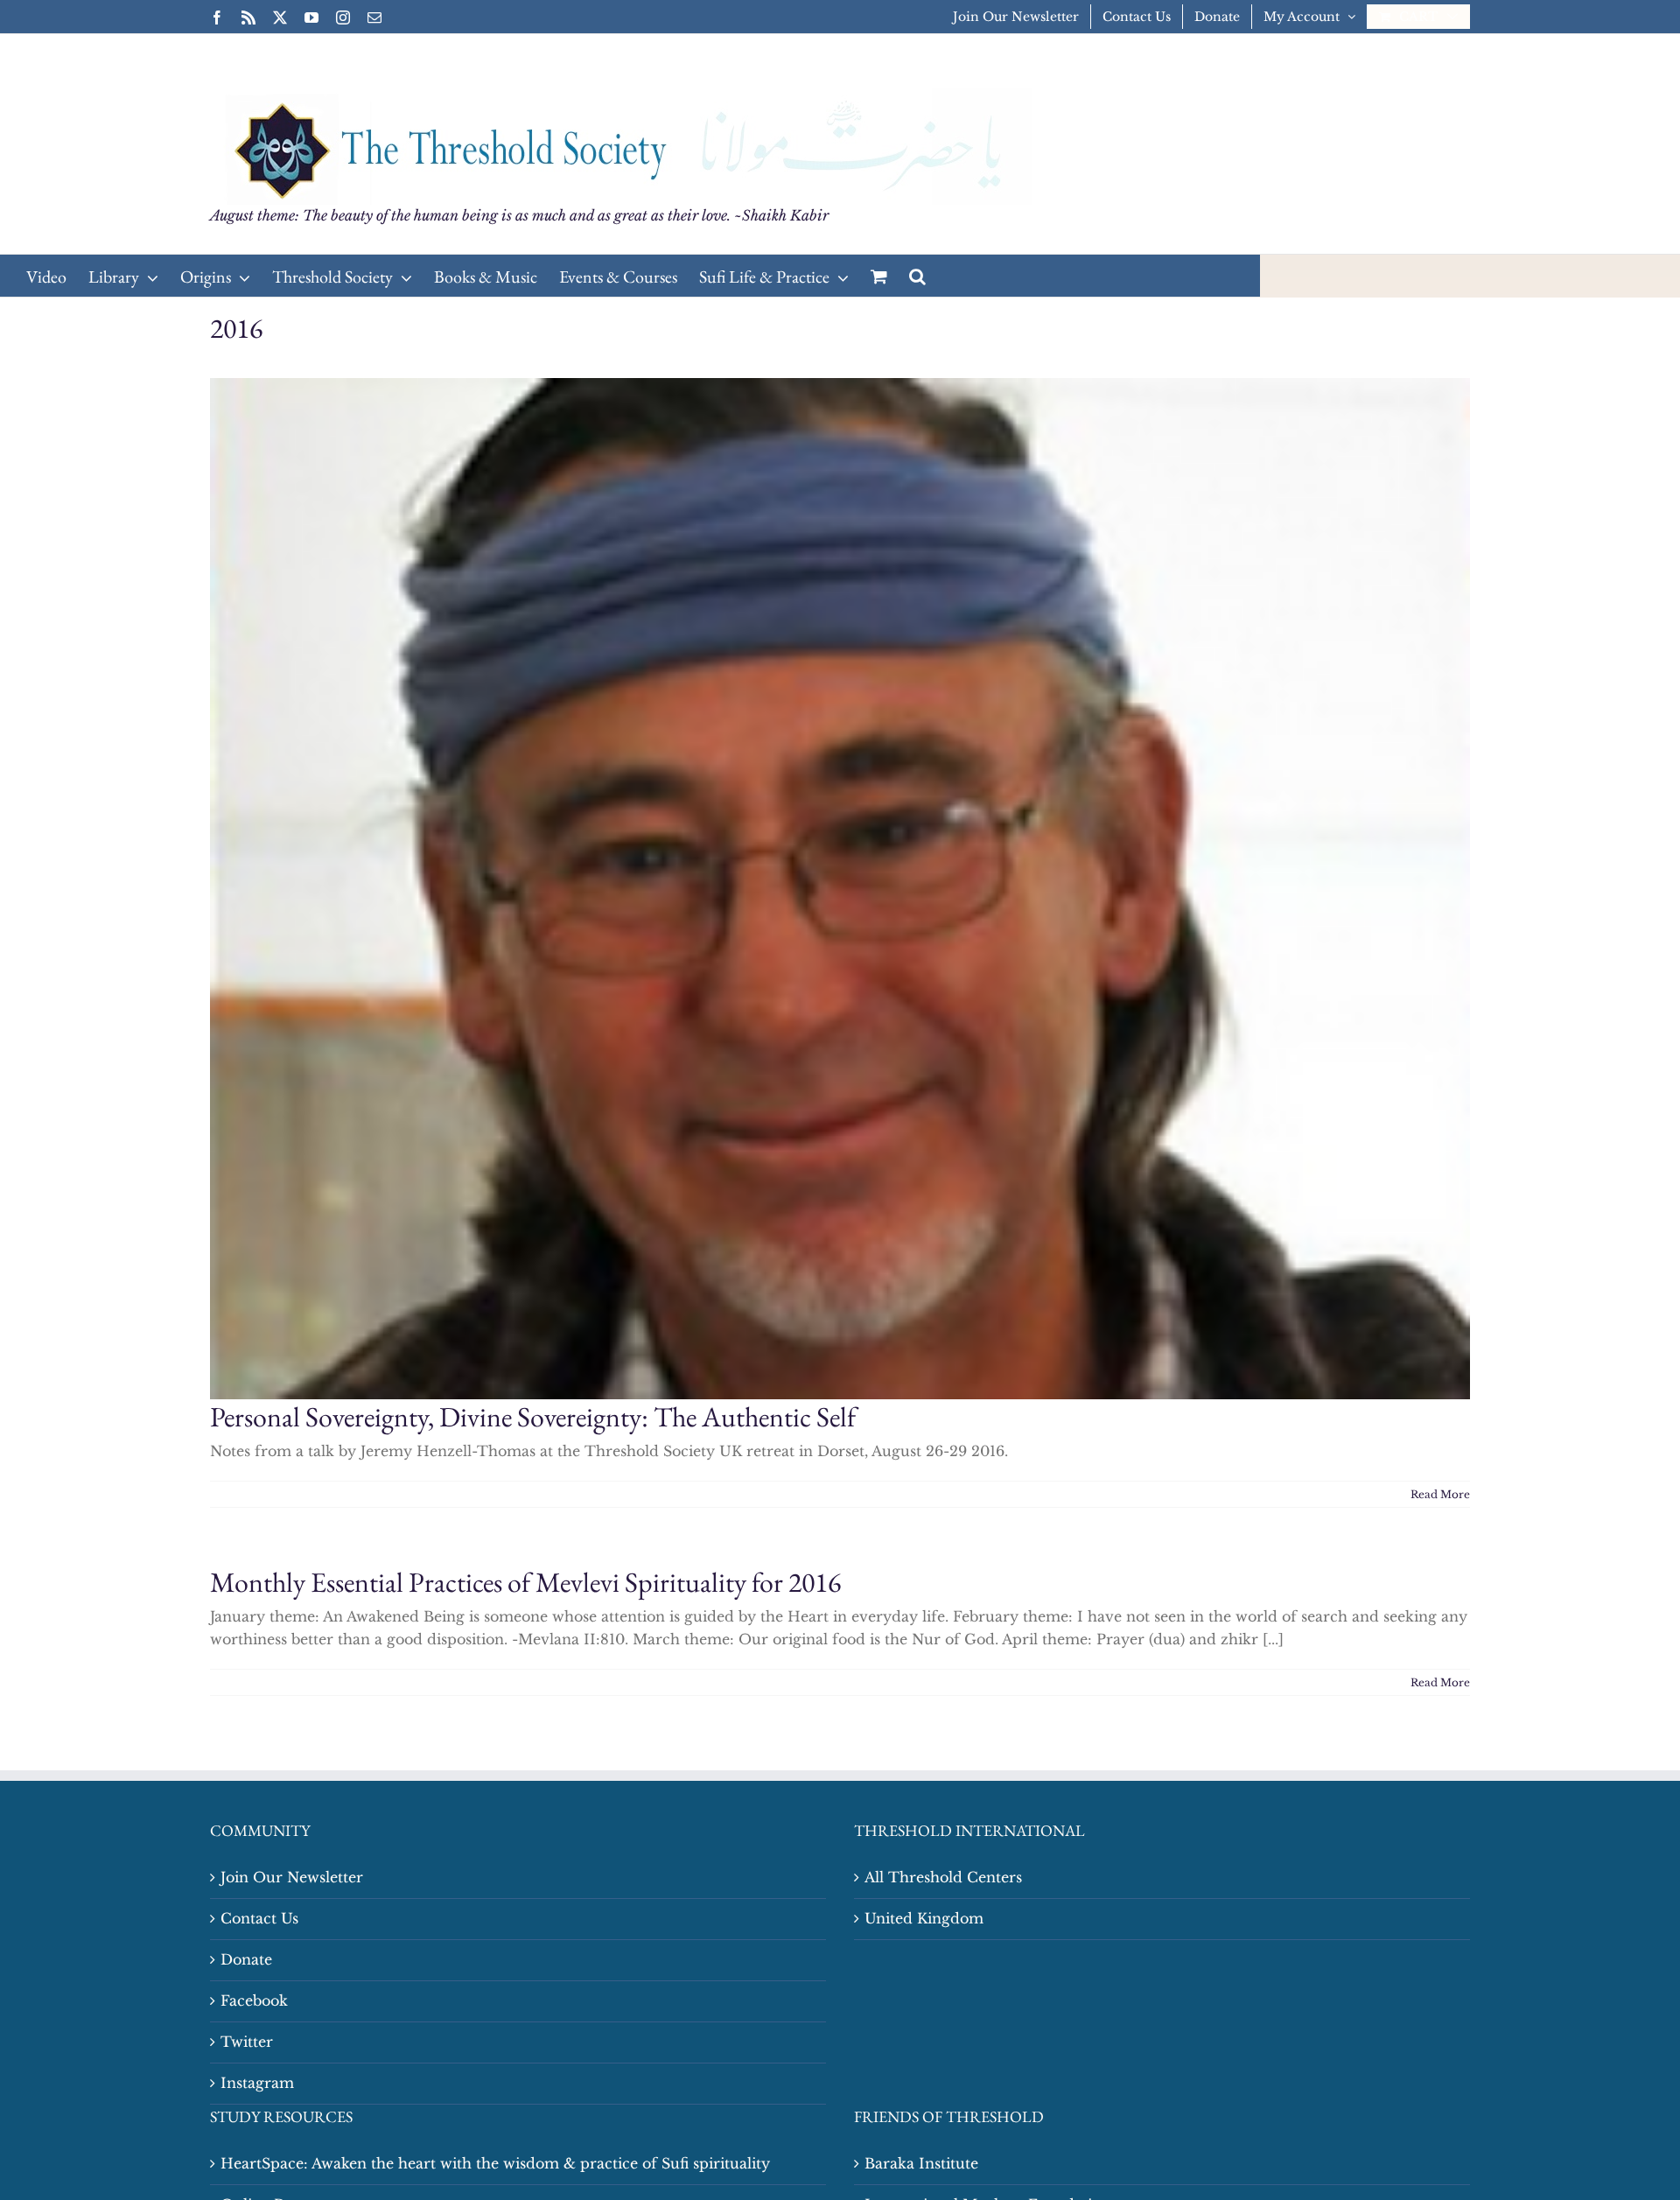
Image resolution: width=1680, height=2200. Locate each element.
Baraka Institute (921, 2163)
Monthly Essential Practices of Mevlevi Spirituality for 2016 (525, 1582)
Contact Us (259, 1918)
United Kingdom (924, 1918)
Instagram (257, 2083)
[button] (917, 276)
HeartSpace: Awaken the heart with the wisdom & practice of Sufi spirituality (495, 2163)
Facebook (254, 2000)
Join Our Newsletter (292, 1877)
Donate (246, 1959)
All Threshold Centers (943, 1877)
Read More (1440, 1494)
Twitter (247, 2042)
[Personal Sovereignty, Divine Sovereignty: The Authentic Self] (840, 889)
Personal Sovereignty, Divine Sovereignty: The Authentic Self (533, 1417)
